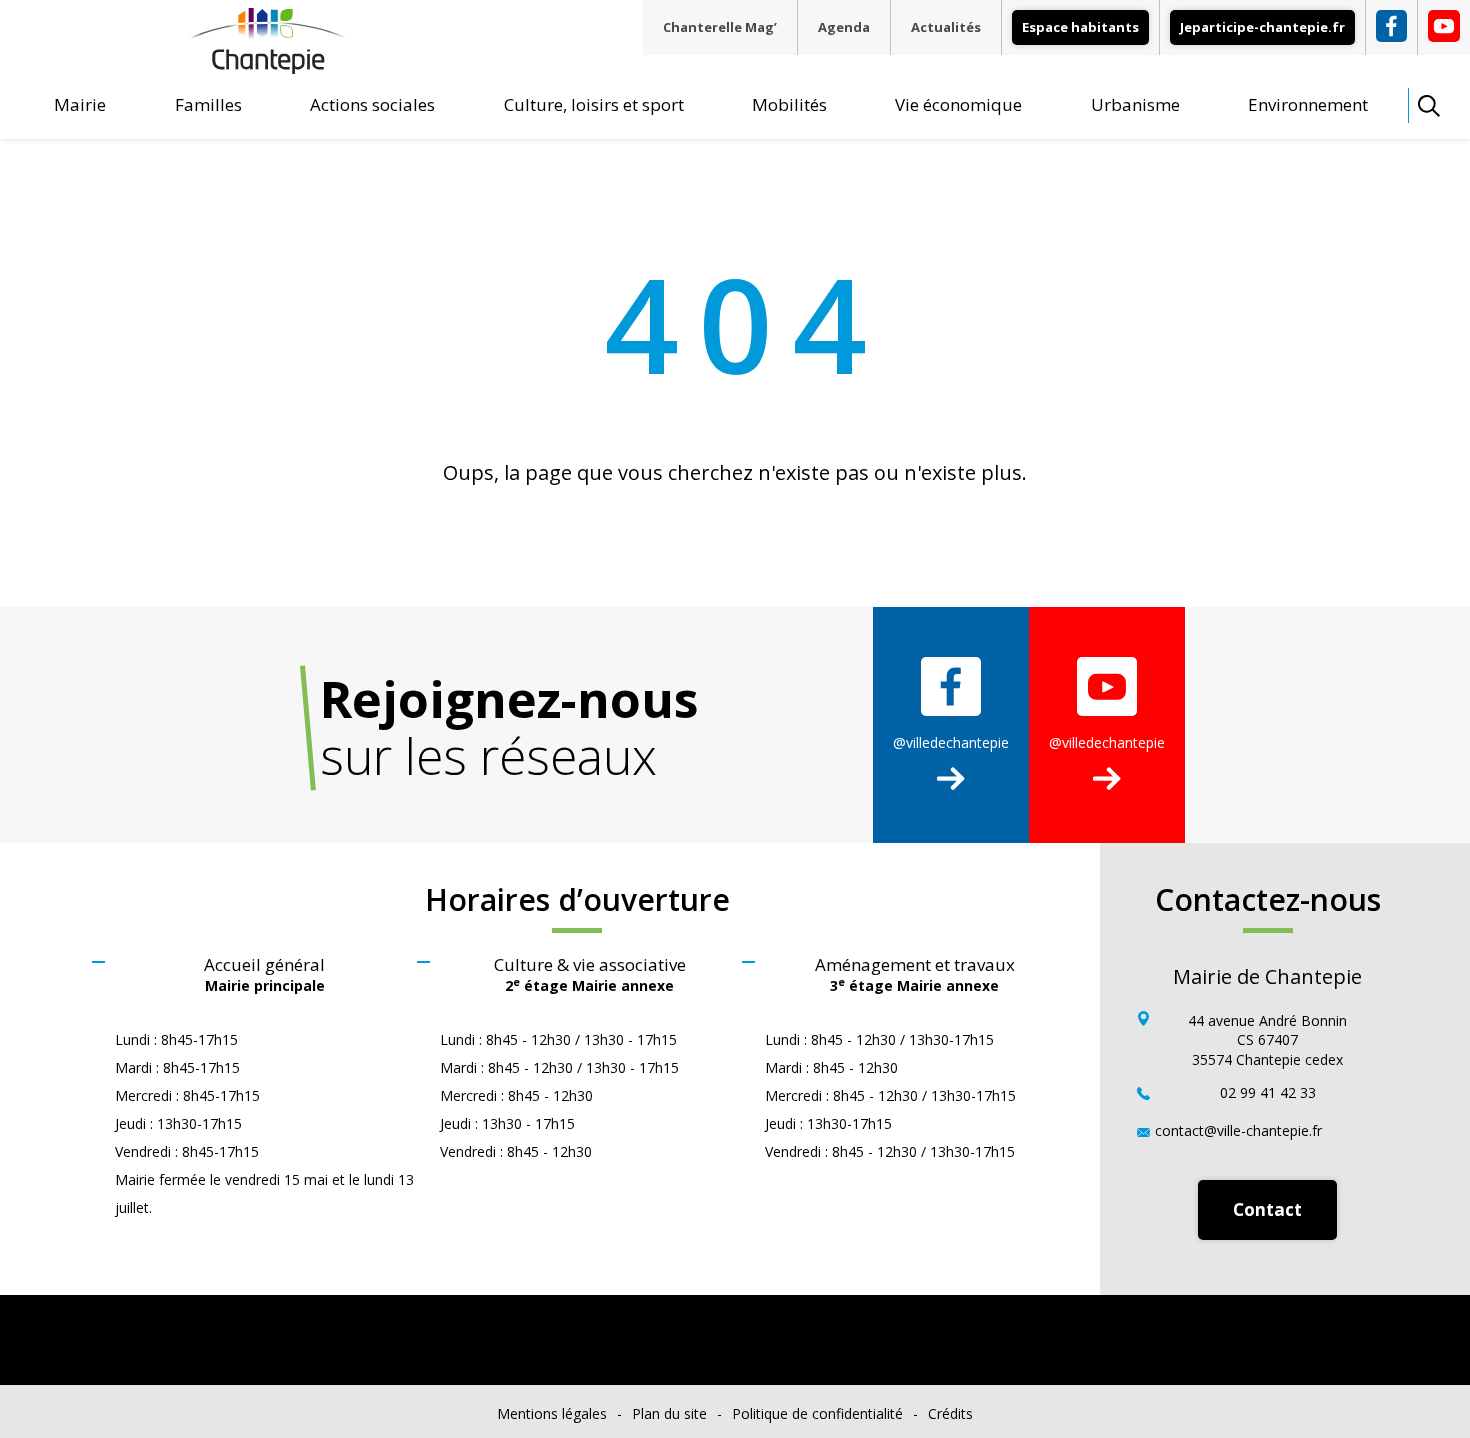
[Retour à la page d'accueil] (268, 66)
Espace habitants (1080, 27)
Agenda (844, 27)
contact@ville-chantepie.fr (1238, 1130)
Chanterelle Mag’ (720, 27)
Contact (1267, 1209)
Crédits (950, 1413)
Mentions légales (552, 1413)
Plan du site (669, 1413)
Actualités (946, 27)
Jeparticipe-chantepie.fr (1262, 27)
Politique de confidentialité (817, 1413)
